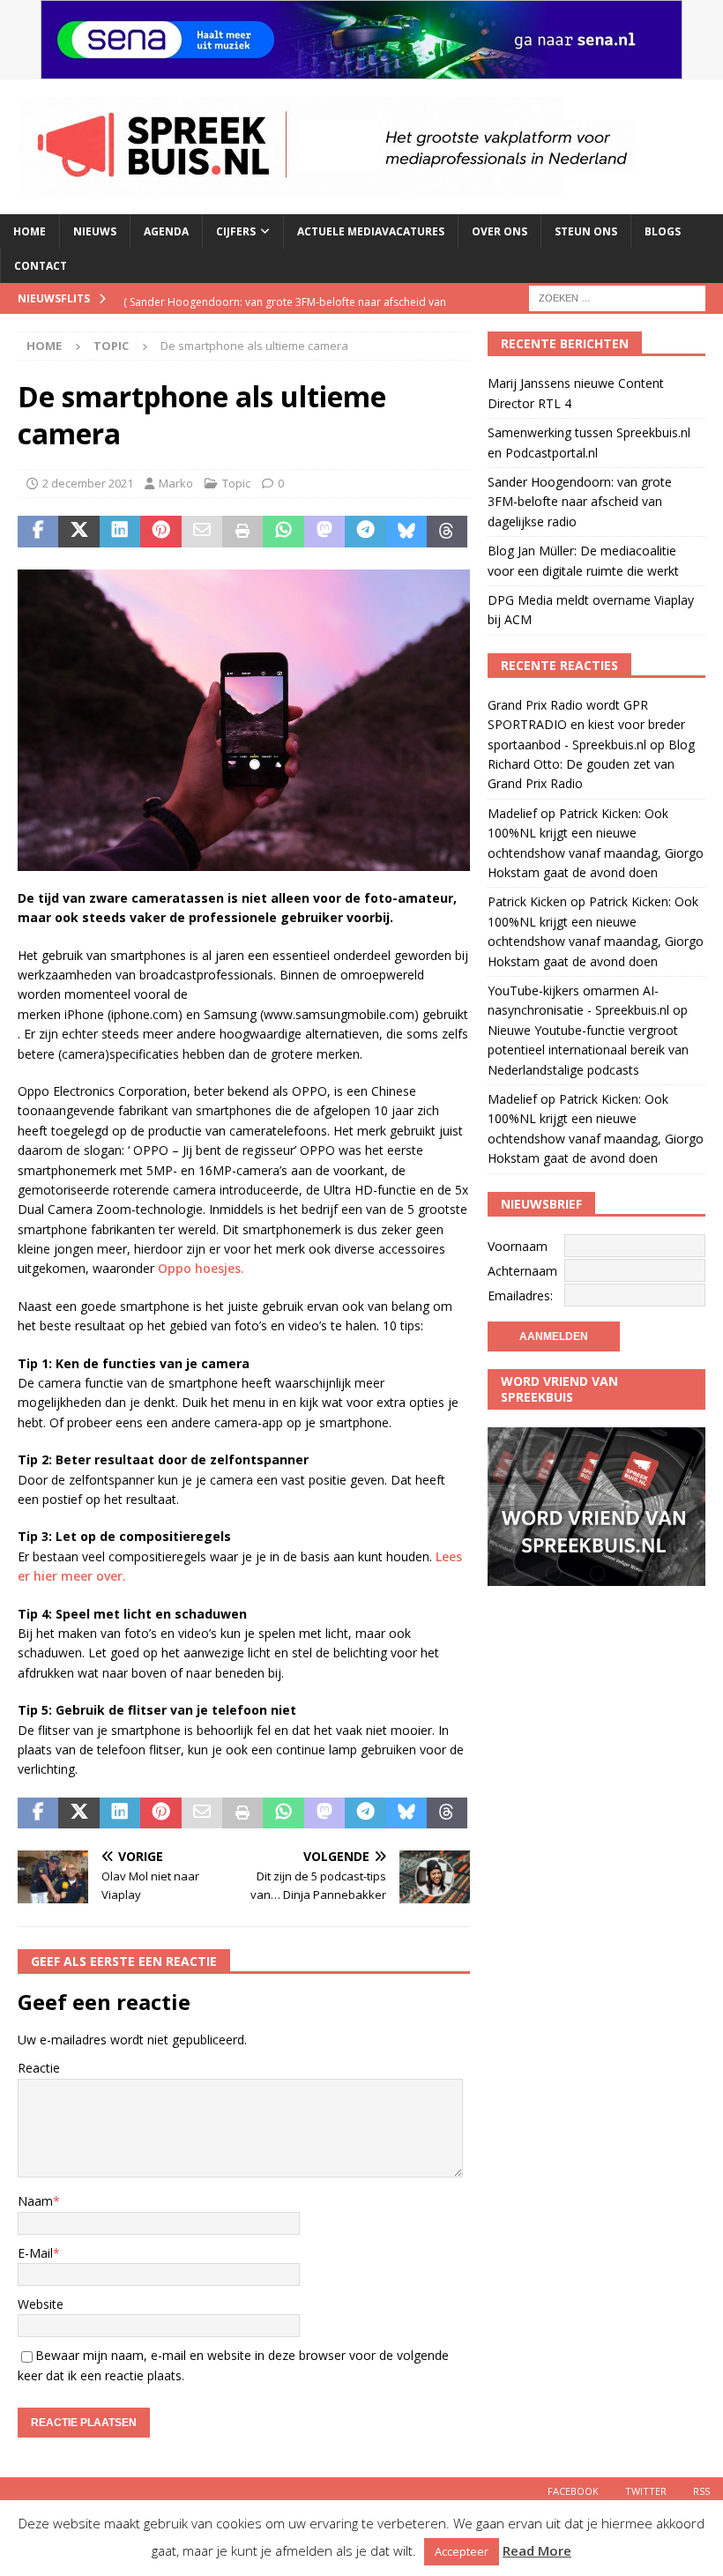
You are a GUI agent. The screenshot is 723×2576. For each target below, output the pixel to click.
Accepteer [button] (462, 2551)
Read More (537, 2550)
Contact (41, 266)
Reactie (39, 2068)
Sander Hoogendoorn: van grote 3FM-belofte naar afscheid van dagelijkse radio (580, 502)
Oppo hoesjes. (201, 1268)
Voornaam (518, 1246)
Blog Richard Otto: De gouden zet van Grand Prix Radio (591, 764)
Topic (236, 483)
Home (30, 231)
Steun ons (586, 231)
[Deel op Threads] (447, 532)
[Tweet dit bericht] (78, 532)
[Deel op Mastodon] (324, 532)
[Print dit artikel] (242, 532)
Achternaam (522, 1271)
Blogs (663, 231)
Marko (176, 483)
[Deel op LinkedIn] (120, 532)
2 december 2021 (88, 483)
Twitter (646, 2491)
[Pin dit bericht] (160, 532)
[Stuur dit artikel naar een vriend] (202, 532)
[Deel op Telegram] (365, 532)
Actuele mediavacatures (371, 231)
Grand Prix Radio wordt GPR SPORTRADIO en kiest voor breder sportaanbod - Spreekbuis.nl (586, 725)
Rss (701, 2491)
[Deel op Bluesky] (406, 532)
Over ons (499, 231)
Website (41, 2304)
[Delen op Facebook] (38, 532)
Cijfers (236, 231)
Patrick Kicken (527, 901)
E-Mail (35, 2253)
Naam (35, 2201)
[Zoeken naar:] (617, 298)
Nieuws (95, 231)
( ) (285, 313)
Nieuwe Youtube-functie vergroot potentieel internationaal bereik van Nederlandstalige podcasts (588, 1050)
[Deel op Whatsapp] (283, 532)
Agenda (166, 231)
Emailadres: (520, 1295)
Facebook (573, 2491)
